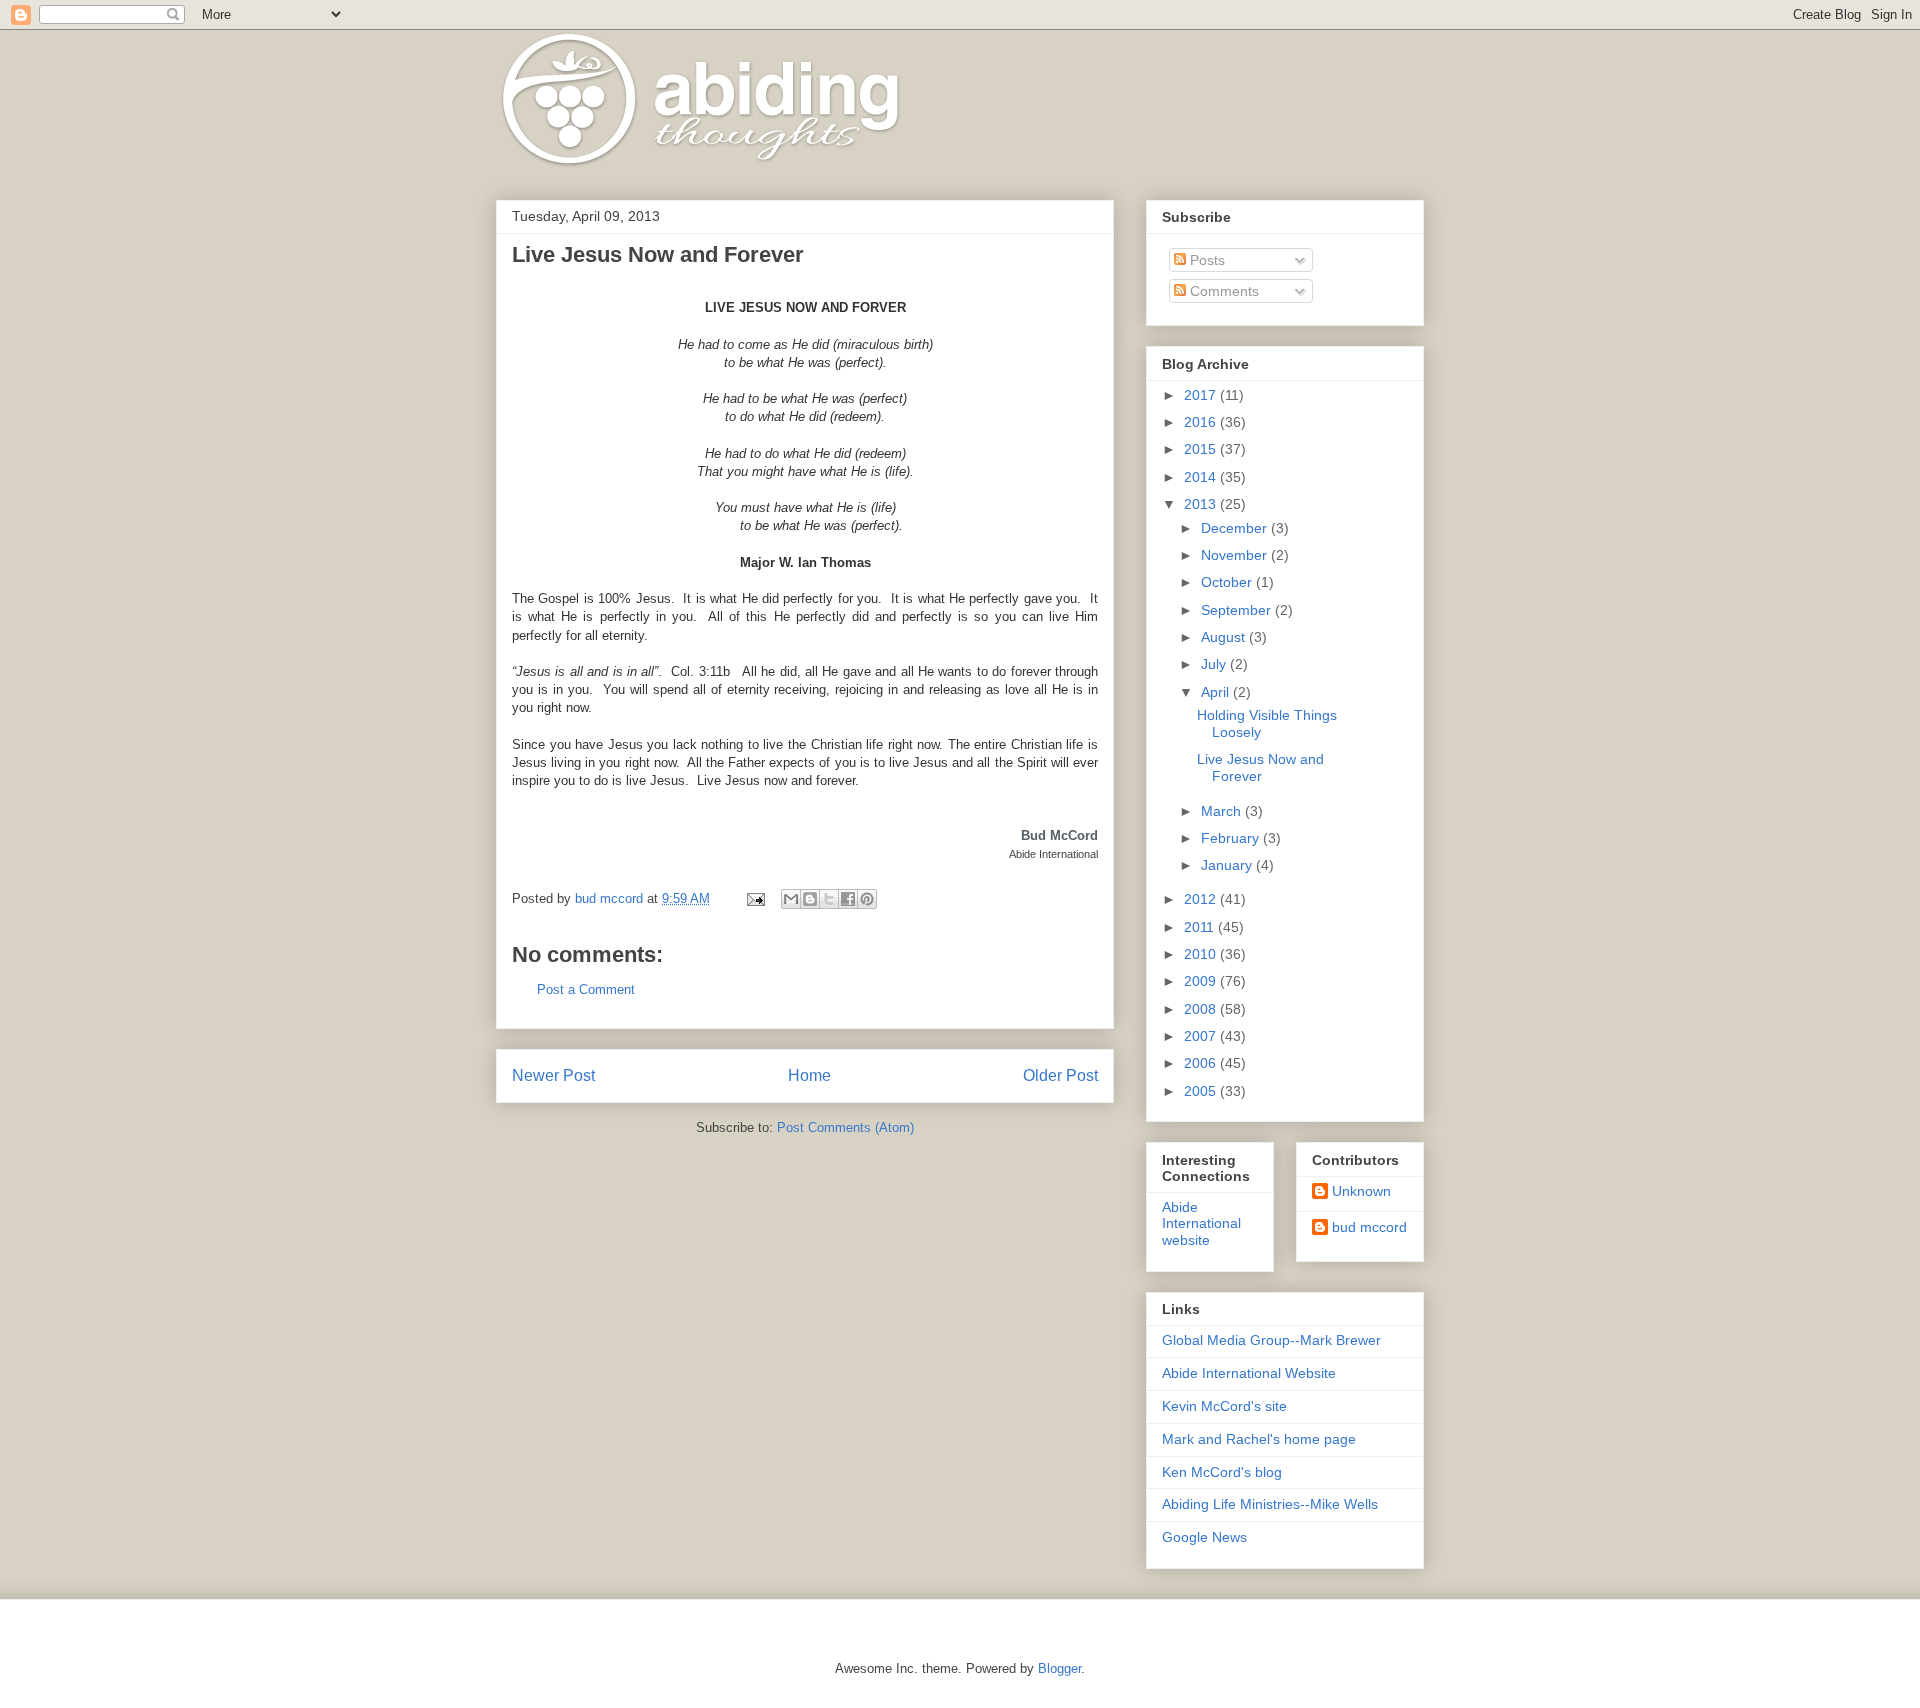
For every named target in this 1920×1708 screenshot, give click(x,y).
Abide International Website (1249, 1373)
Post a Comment (586, 989)
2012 (1202, 899)
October (1228, 582)
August (1225, 637)
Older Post (1060, 1075)
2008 (1202, 1009)
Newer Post (553, 1075)
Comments (1222, 291)
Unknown (1361, 1191)
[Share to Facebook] (848, 899)
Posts (1205, 260)
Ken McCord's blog (1222, 1472)
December (1236, 528)
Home (809, 1075)
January (1228, 865)
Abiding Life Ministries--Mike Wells (1270, 1504)
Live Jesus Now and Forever (1260, 767)
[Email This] (791, 899)
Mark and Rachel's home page (1259, 1439)
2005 (1202, 1091)
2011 (1201, 927)
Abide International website (1201, 1224)
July (1215, 664)
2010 (1202, 954)
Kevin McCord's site (1224, 1406)
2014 (1202, 477)
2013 (1202, 504)
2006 (1202, 1063)
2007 (1202, 1036)
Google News (1204, 1537)
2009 (1202, 981)
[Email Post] (754, 898)
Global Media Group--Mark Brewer (1271, 1340)
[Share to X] (829, 899)
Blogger (1059, 1668)
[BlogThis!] (810, 899)
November (1236, 555)
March (1223, 811)
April (1217, 692)
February (1232, 838)
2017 (1202, 395)
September (1238, 610)
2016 (1202, 422)
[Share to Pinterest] (867, 899)
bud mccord (1369, 1227)
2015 (1202, 449)
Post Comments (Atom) (845, 1127)
